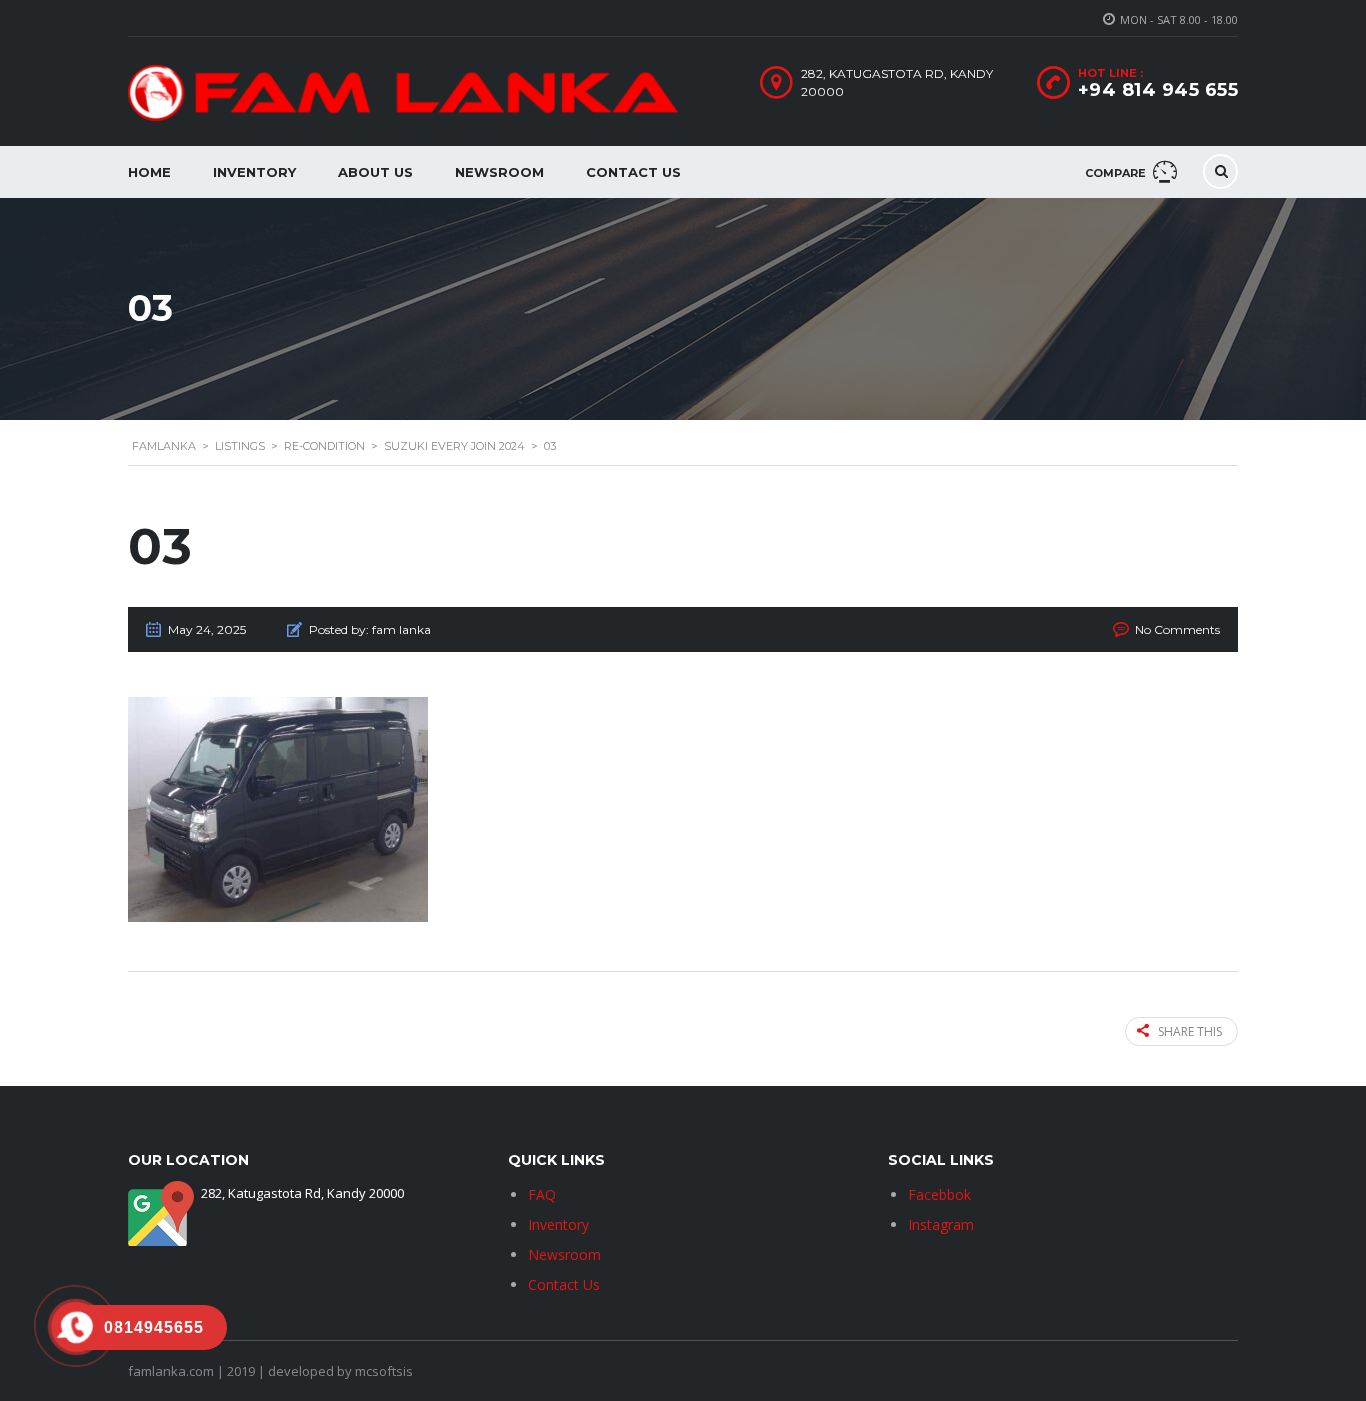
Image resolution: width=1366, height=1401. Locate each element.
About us (375, 172)
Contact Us (633, 172)
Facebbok (939, 1194)
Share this (1190, 1031)
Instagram (941, 1224)
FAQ (542, 1194)
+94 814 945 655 (1158, 90)
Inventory (254, 172)
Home (149, 172)
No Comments (1177, 629)
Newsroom (499, 172)
